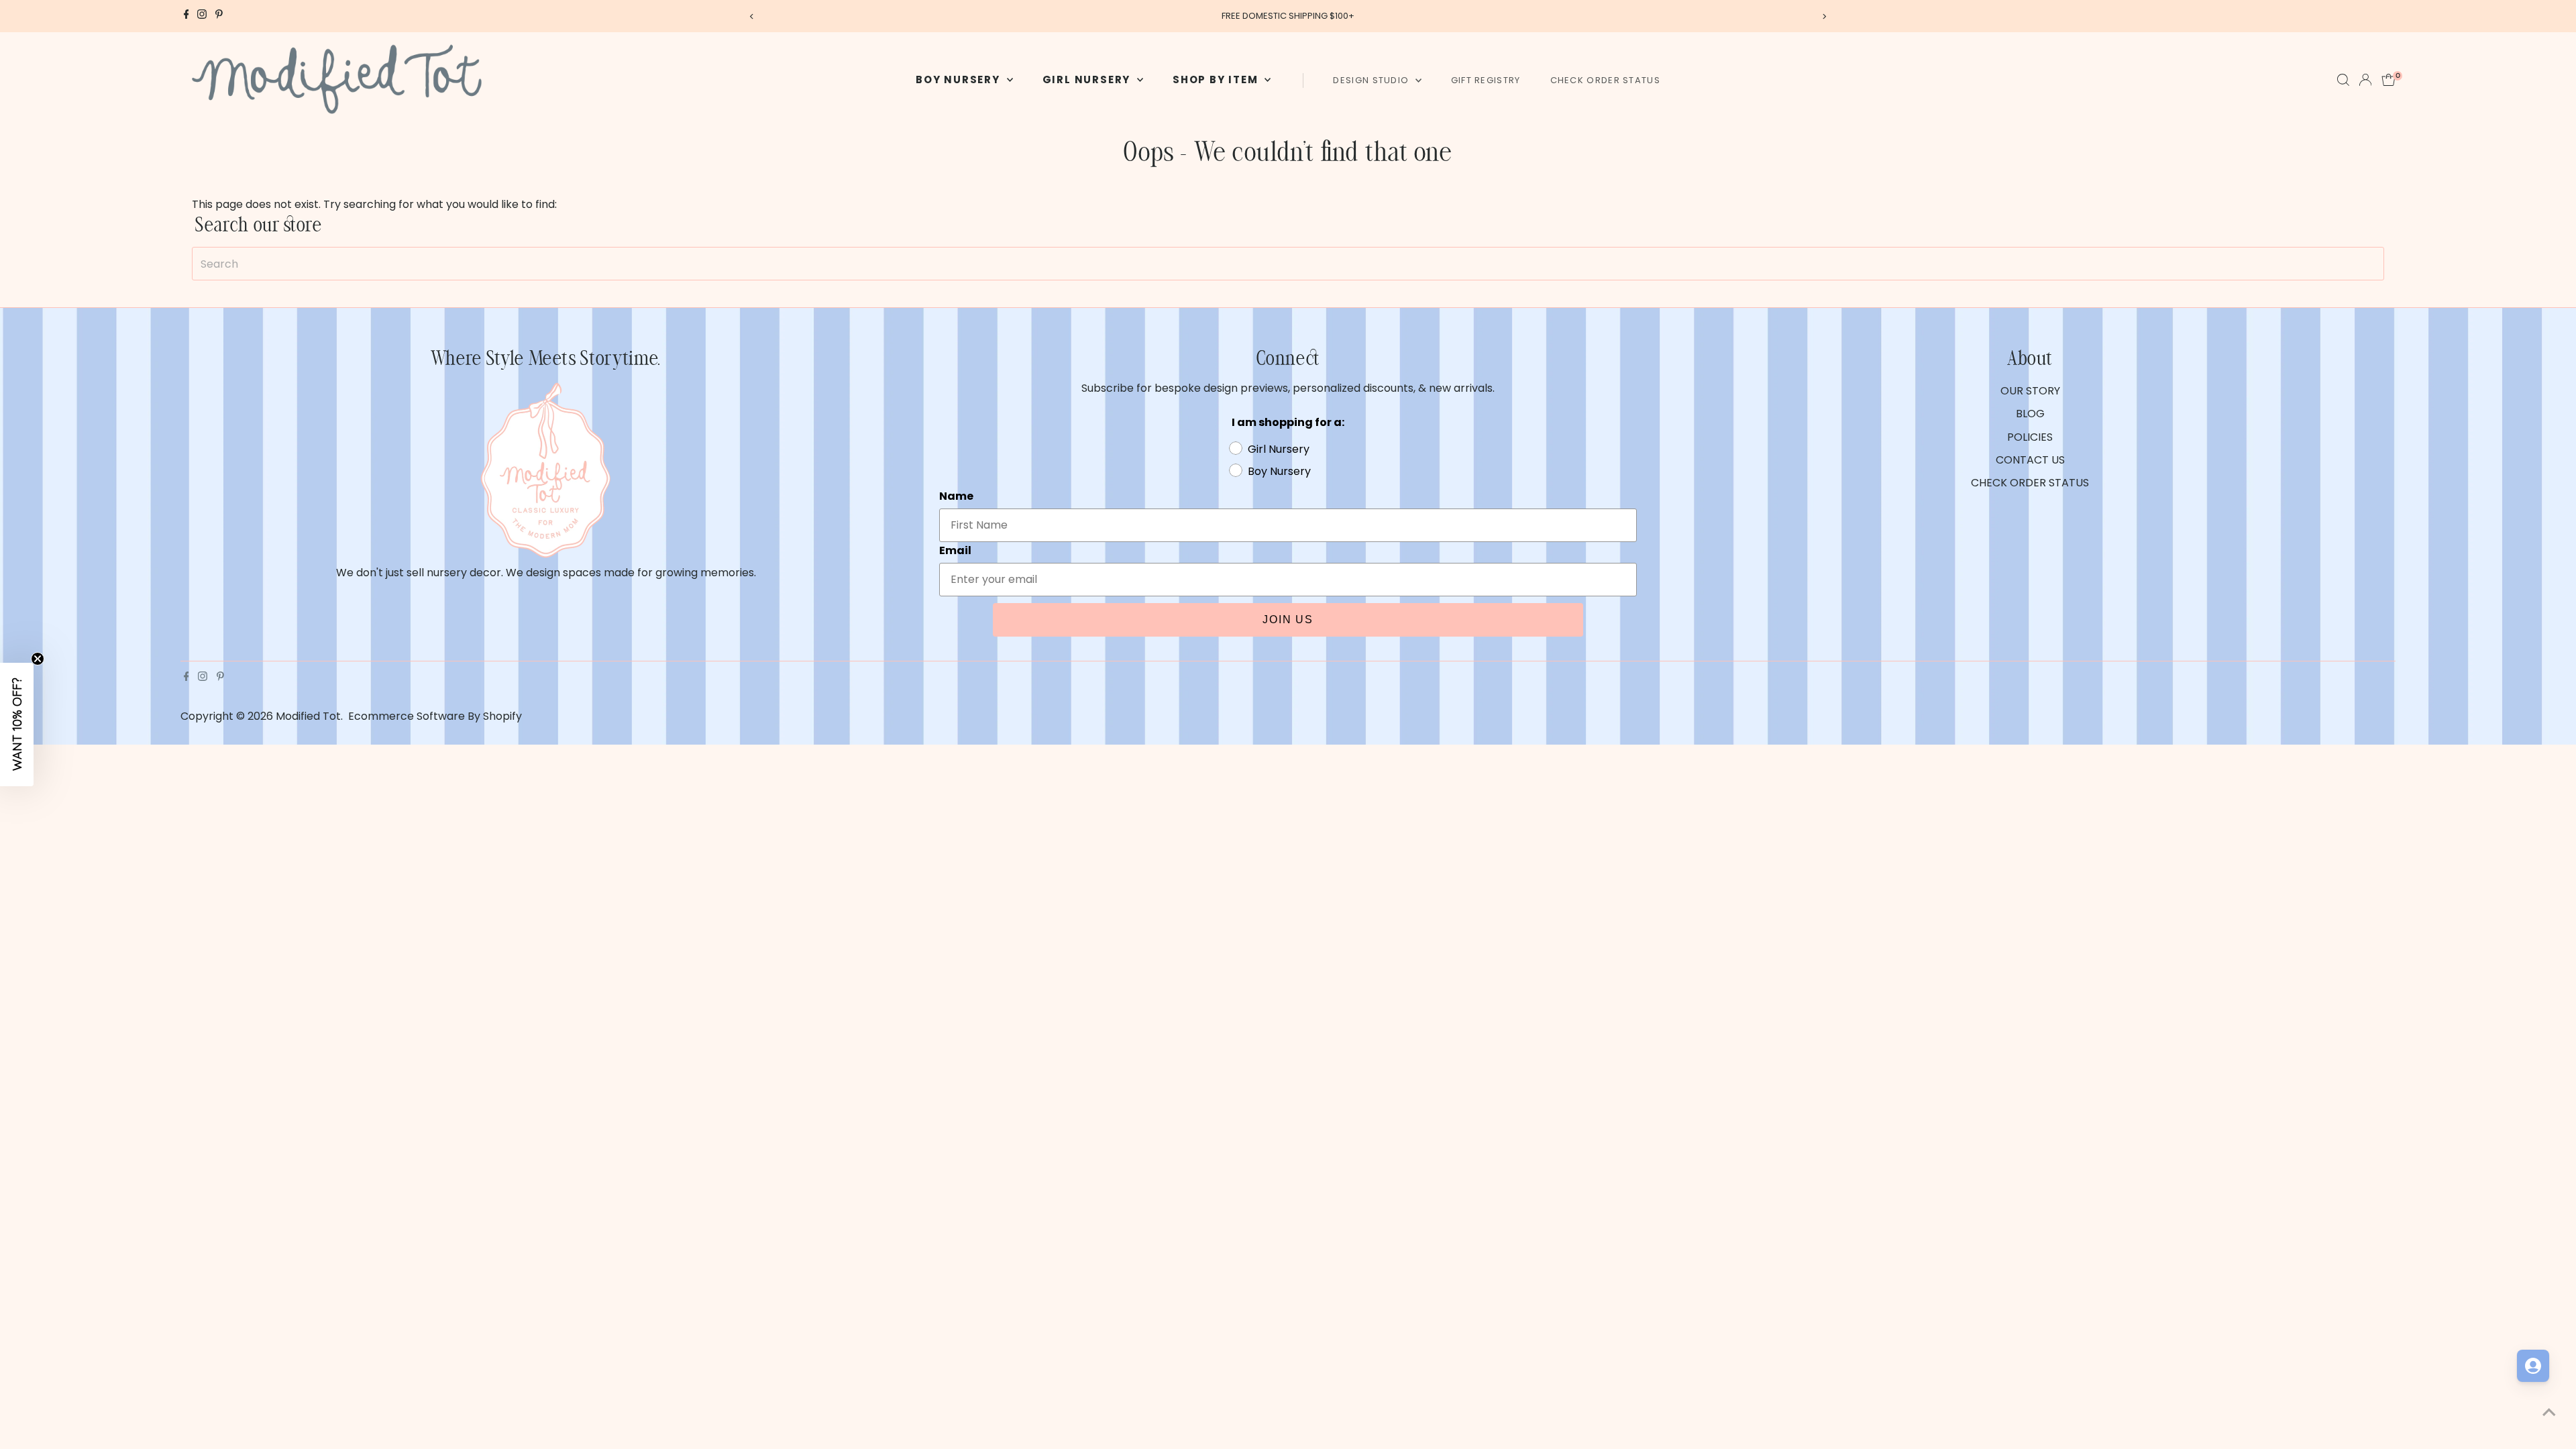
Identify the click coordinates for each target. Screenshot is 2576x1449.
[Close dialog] (1533, 545)
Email (1315, 722)
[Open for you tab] (2533, 1366)
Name (1317, 657)
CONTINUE (1419, 865)
